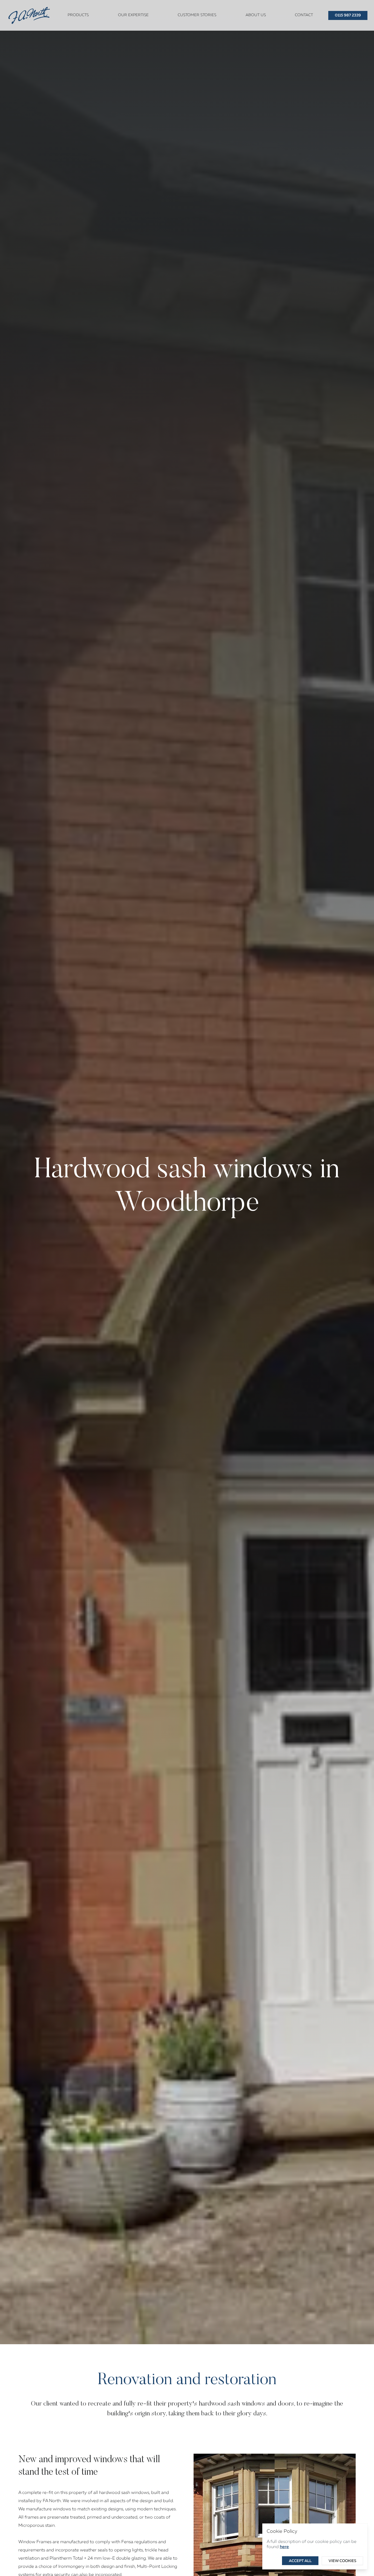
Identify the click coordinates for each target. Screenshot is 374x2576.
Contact (304, 15)
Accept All (300, 2561)
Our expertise (133, 15)
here (284, 2547)
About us (256, 15)
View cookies (342, 2561)
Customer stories (197, 15)
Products (78, 15)
